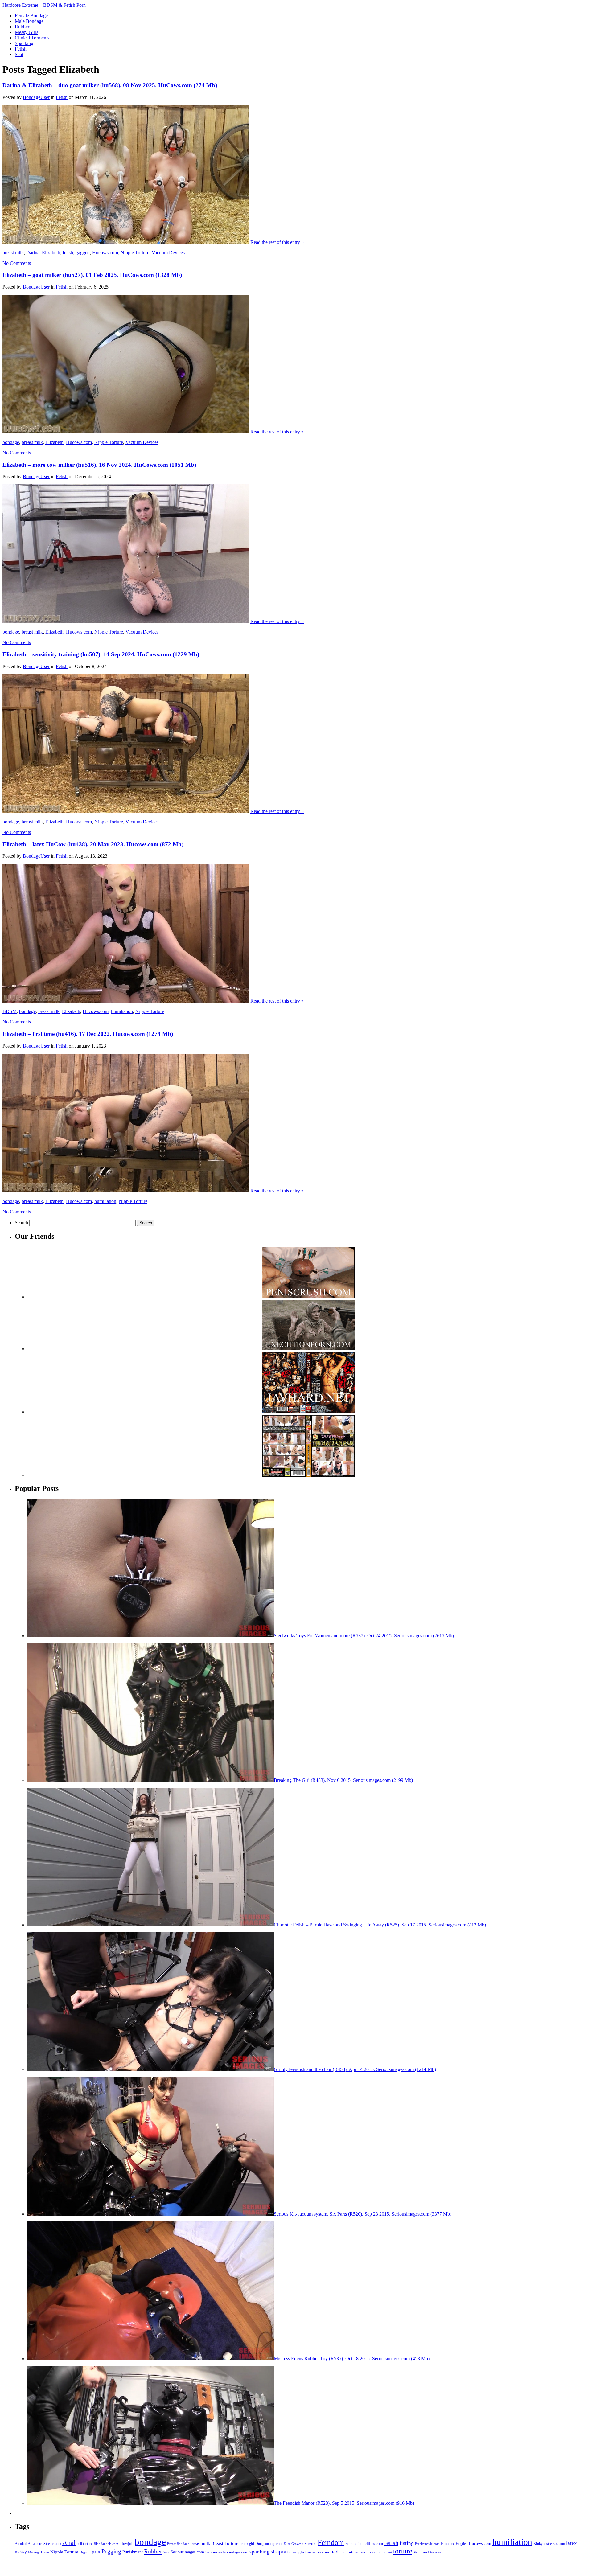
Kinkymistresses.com (549, 2544)
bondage (11, 442)
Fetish (62, 97)
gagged (83, 253)
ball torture (85, 2544)
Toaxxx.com (369, 2552)
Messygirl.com (39, 2552)
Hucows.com (105, 253)
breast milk (13, 253)
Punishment (133, 2552)
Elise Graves (292, 2544)
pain (96, 2552)
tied (334, 2552)
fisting (407, 2543)
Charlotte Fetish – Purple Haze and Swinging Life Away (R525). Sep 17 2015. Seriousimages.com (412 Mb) (380, 1925)
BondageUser (36, 97)
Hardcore (448, 2544)
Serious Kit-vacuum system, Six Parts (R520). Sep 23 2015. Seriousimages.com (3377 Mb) (363, 2214)
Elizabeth (51, 253)
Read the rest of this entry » (277, 242)
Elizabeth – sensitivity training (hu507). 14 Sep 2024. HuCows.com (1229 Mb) (101, 654)
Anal (69, 2543)
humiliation (122, 1011)
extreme (309, 2543)
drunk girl (247, 2544)
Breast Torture (225, 2543)
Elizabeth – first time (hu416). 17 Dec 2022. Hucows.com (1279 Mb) (88, 1034)
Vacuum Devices (168, 253)
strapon (279, 2551)
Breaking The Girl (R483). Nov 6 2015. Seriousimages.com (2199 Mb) (343, 1780)
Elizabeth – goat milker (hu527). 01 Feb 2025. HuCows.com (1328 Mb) (92, 275)
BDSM (10, 1011)
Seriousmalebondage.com (227, 2552)
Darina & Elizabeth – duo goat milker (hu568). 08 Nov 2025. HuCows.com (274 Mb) (110, 85)
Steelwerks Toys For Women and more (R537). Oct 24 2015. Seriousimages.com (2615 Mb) (364, 1636)
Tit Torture (349, 2552)
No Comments (17, 263)
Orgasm (85, 2552)
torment (386, 2552)
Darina (33, 253)
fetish (68, 253)
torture (403, 2551)
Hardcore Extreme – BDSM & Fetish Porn (44, 5)
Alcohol (21, 2544)
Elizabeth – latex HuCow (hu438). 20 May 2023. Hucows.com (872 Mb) (93, 844)
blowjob (127, 2544)
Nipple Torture (135, 253)
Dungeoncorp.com (269, 2544)
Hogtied (462, 2544)
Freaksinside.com (427, 2544)
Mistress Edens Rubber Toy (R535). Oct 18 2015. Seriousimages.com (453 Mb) (352, 2359)
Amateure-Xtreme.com (44, 2544)
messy (21, 2552)
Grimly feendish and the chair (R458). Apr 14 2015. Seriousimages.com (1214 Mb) (355, 2069)
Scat (166, 2552)
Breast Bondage (178, 2544)
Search (21, 1222)
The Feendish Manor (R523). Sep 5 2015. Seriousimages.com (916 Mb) (344, 2503)
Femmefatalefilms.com (364, 2543)
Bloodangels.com (106, 2544)
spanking (259, 2552)
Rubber (153, 2551)
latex (571, 2543)
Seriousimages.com (187, 2552)
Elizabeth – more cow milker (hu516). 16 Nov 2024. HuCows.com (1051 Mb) (99, 465)
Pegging (111, 2551)
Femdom (331, 2542)
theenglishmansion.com (309, 2552)
